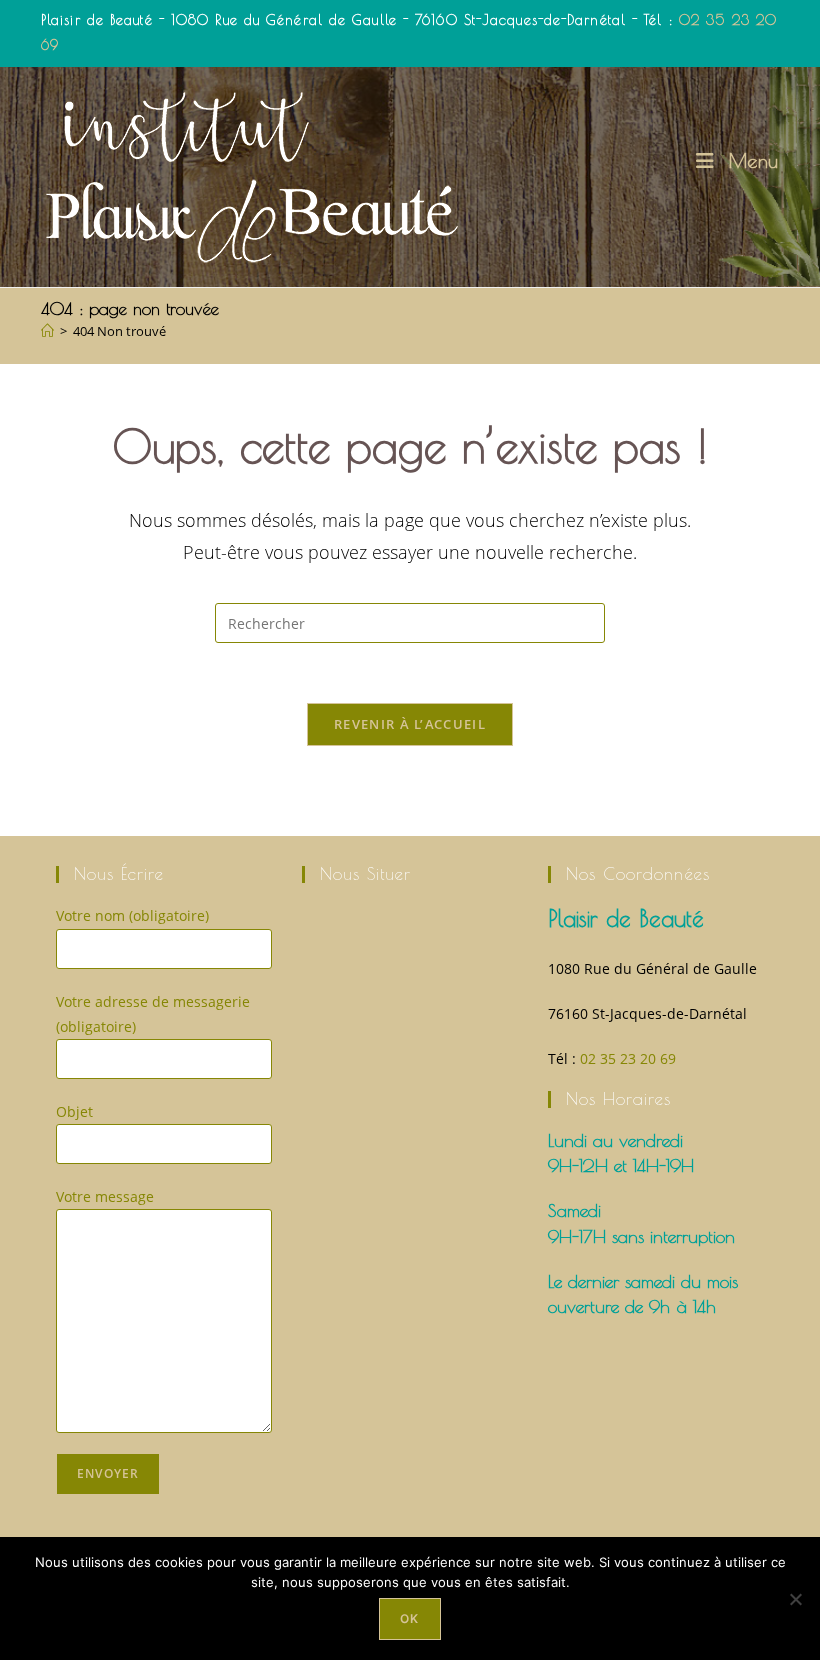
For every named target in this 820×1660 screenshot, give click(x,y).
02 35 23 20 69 (628, 1058)
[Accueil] (47, 331)
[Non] (795, 1599)
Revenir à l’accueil (410, 724)
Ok (409, 1618)
